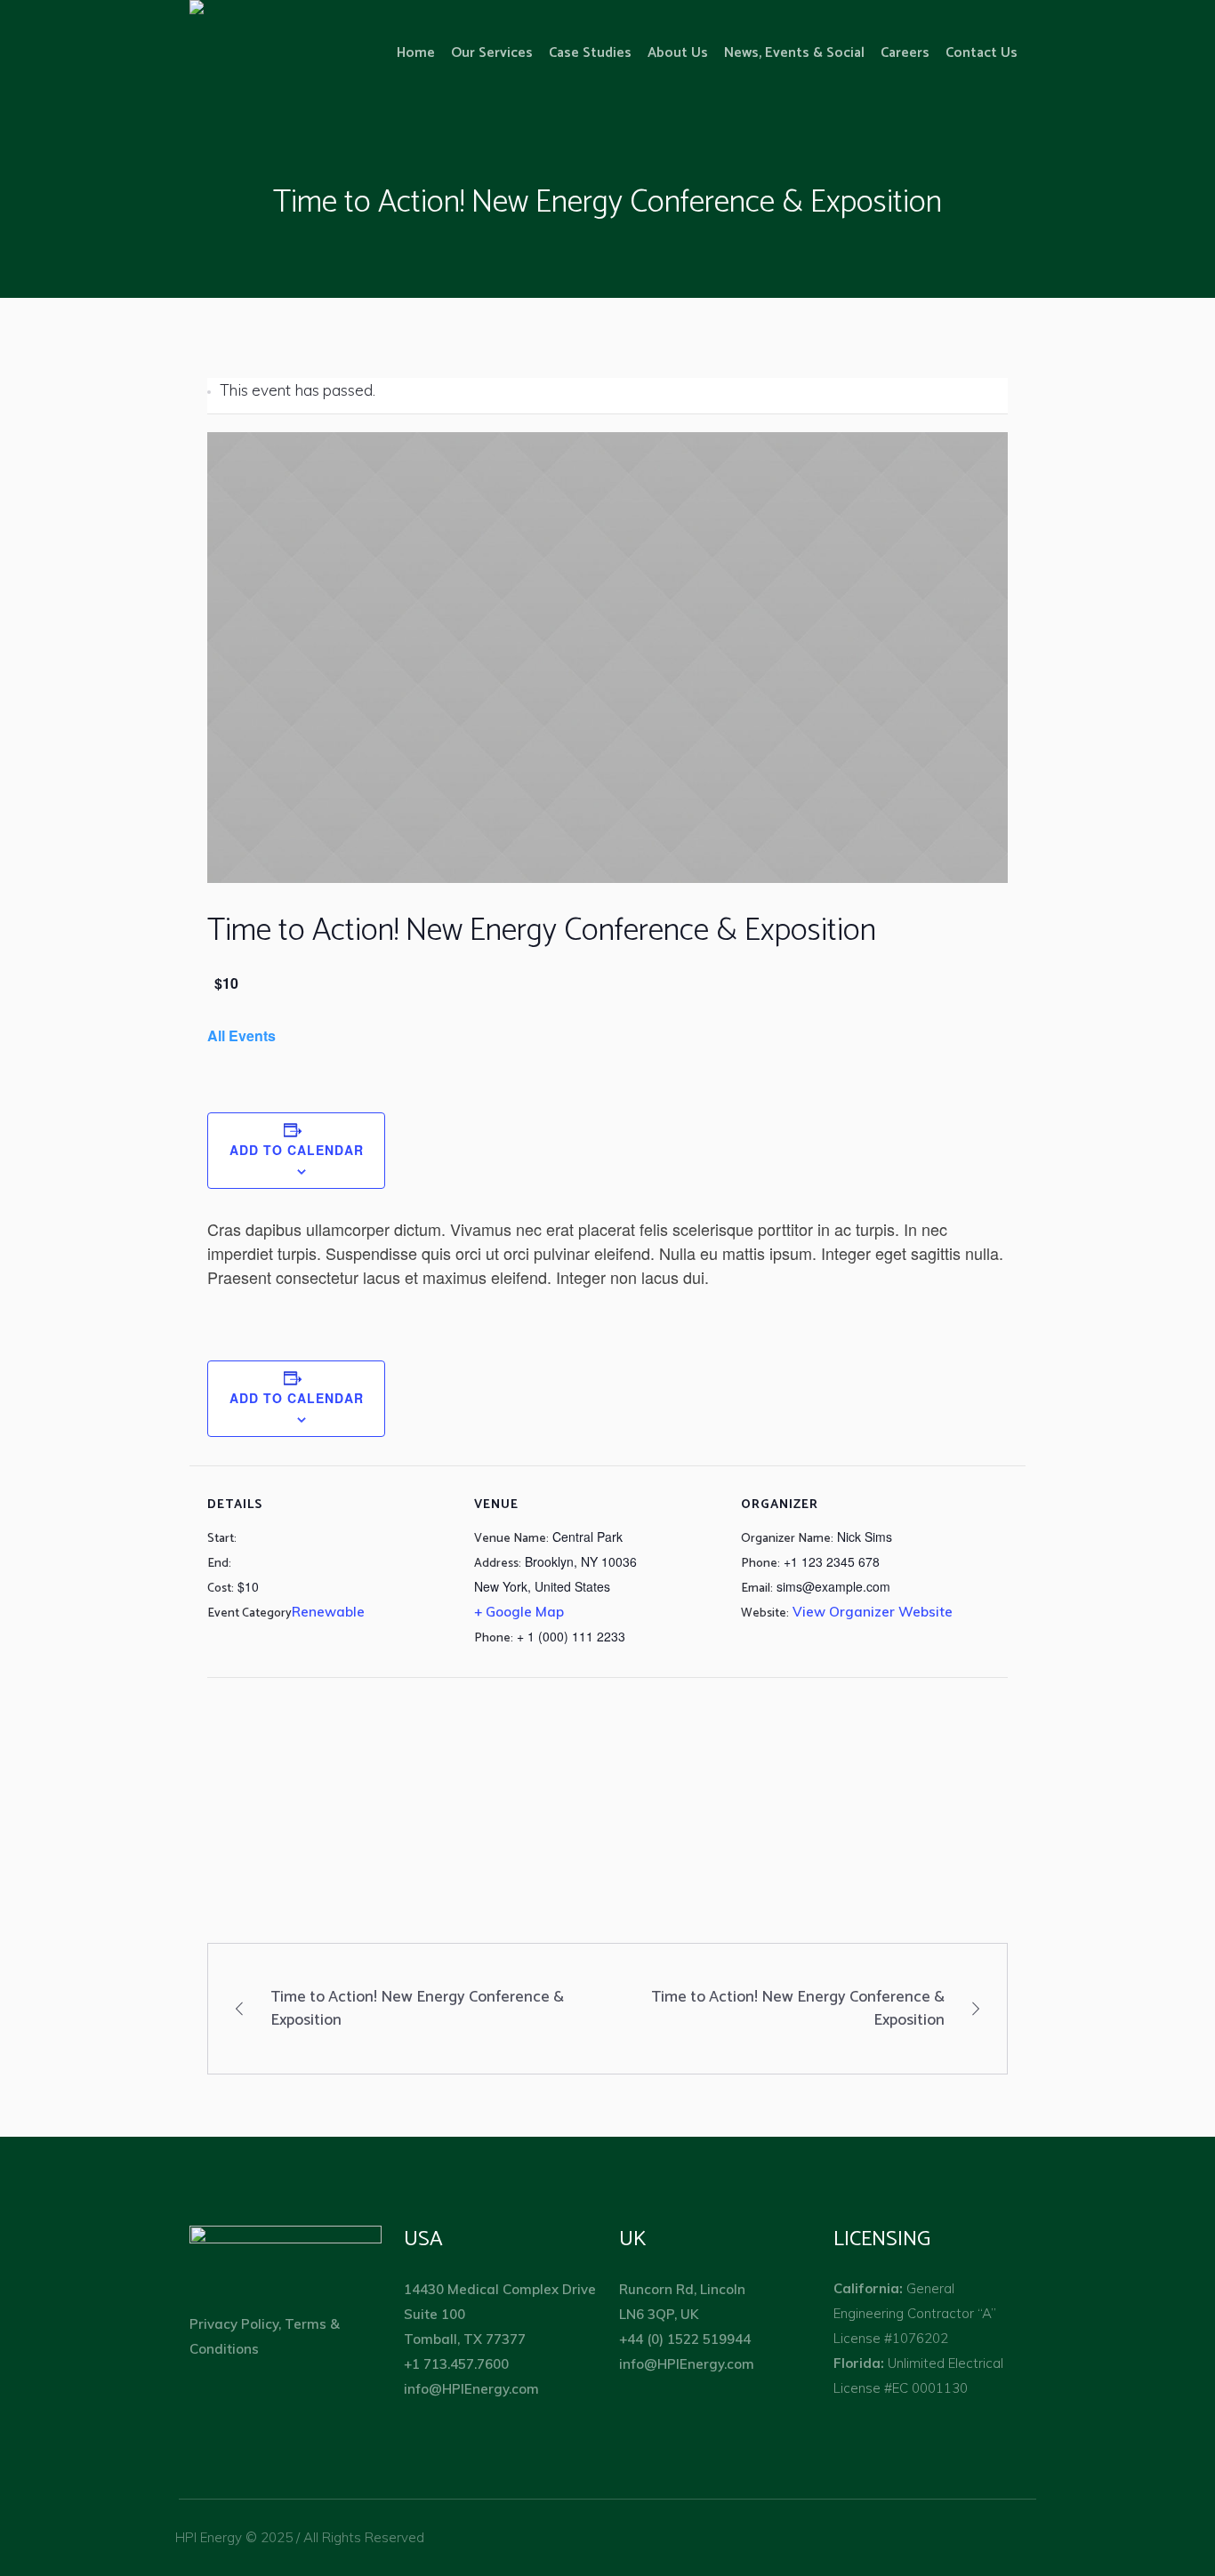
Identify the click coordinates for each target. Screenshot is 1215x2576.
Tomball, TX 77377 (467, 2339)
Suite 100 (435, 2314)
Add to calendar (297, 1150)
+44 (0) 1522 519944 (685, 2339)
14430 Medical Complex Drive (500, 2289)
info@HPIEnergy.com (471, 2389)
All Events (241, 1035)
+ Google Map (519, 1612)
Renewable (328, 1612)
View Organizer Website (873, 1612)
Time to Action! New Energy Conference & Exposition (417, 2009)
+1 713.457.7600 (456, 2364)
